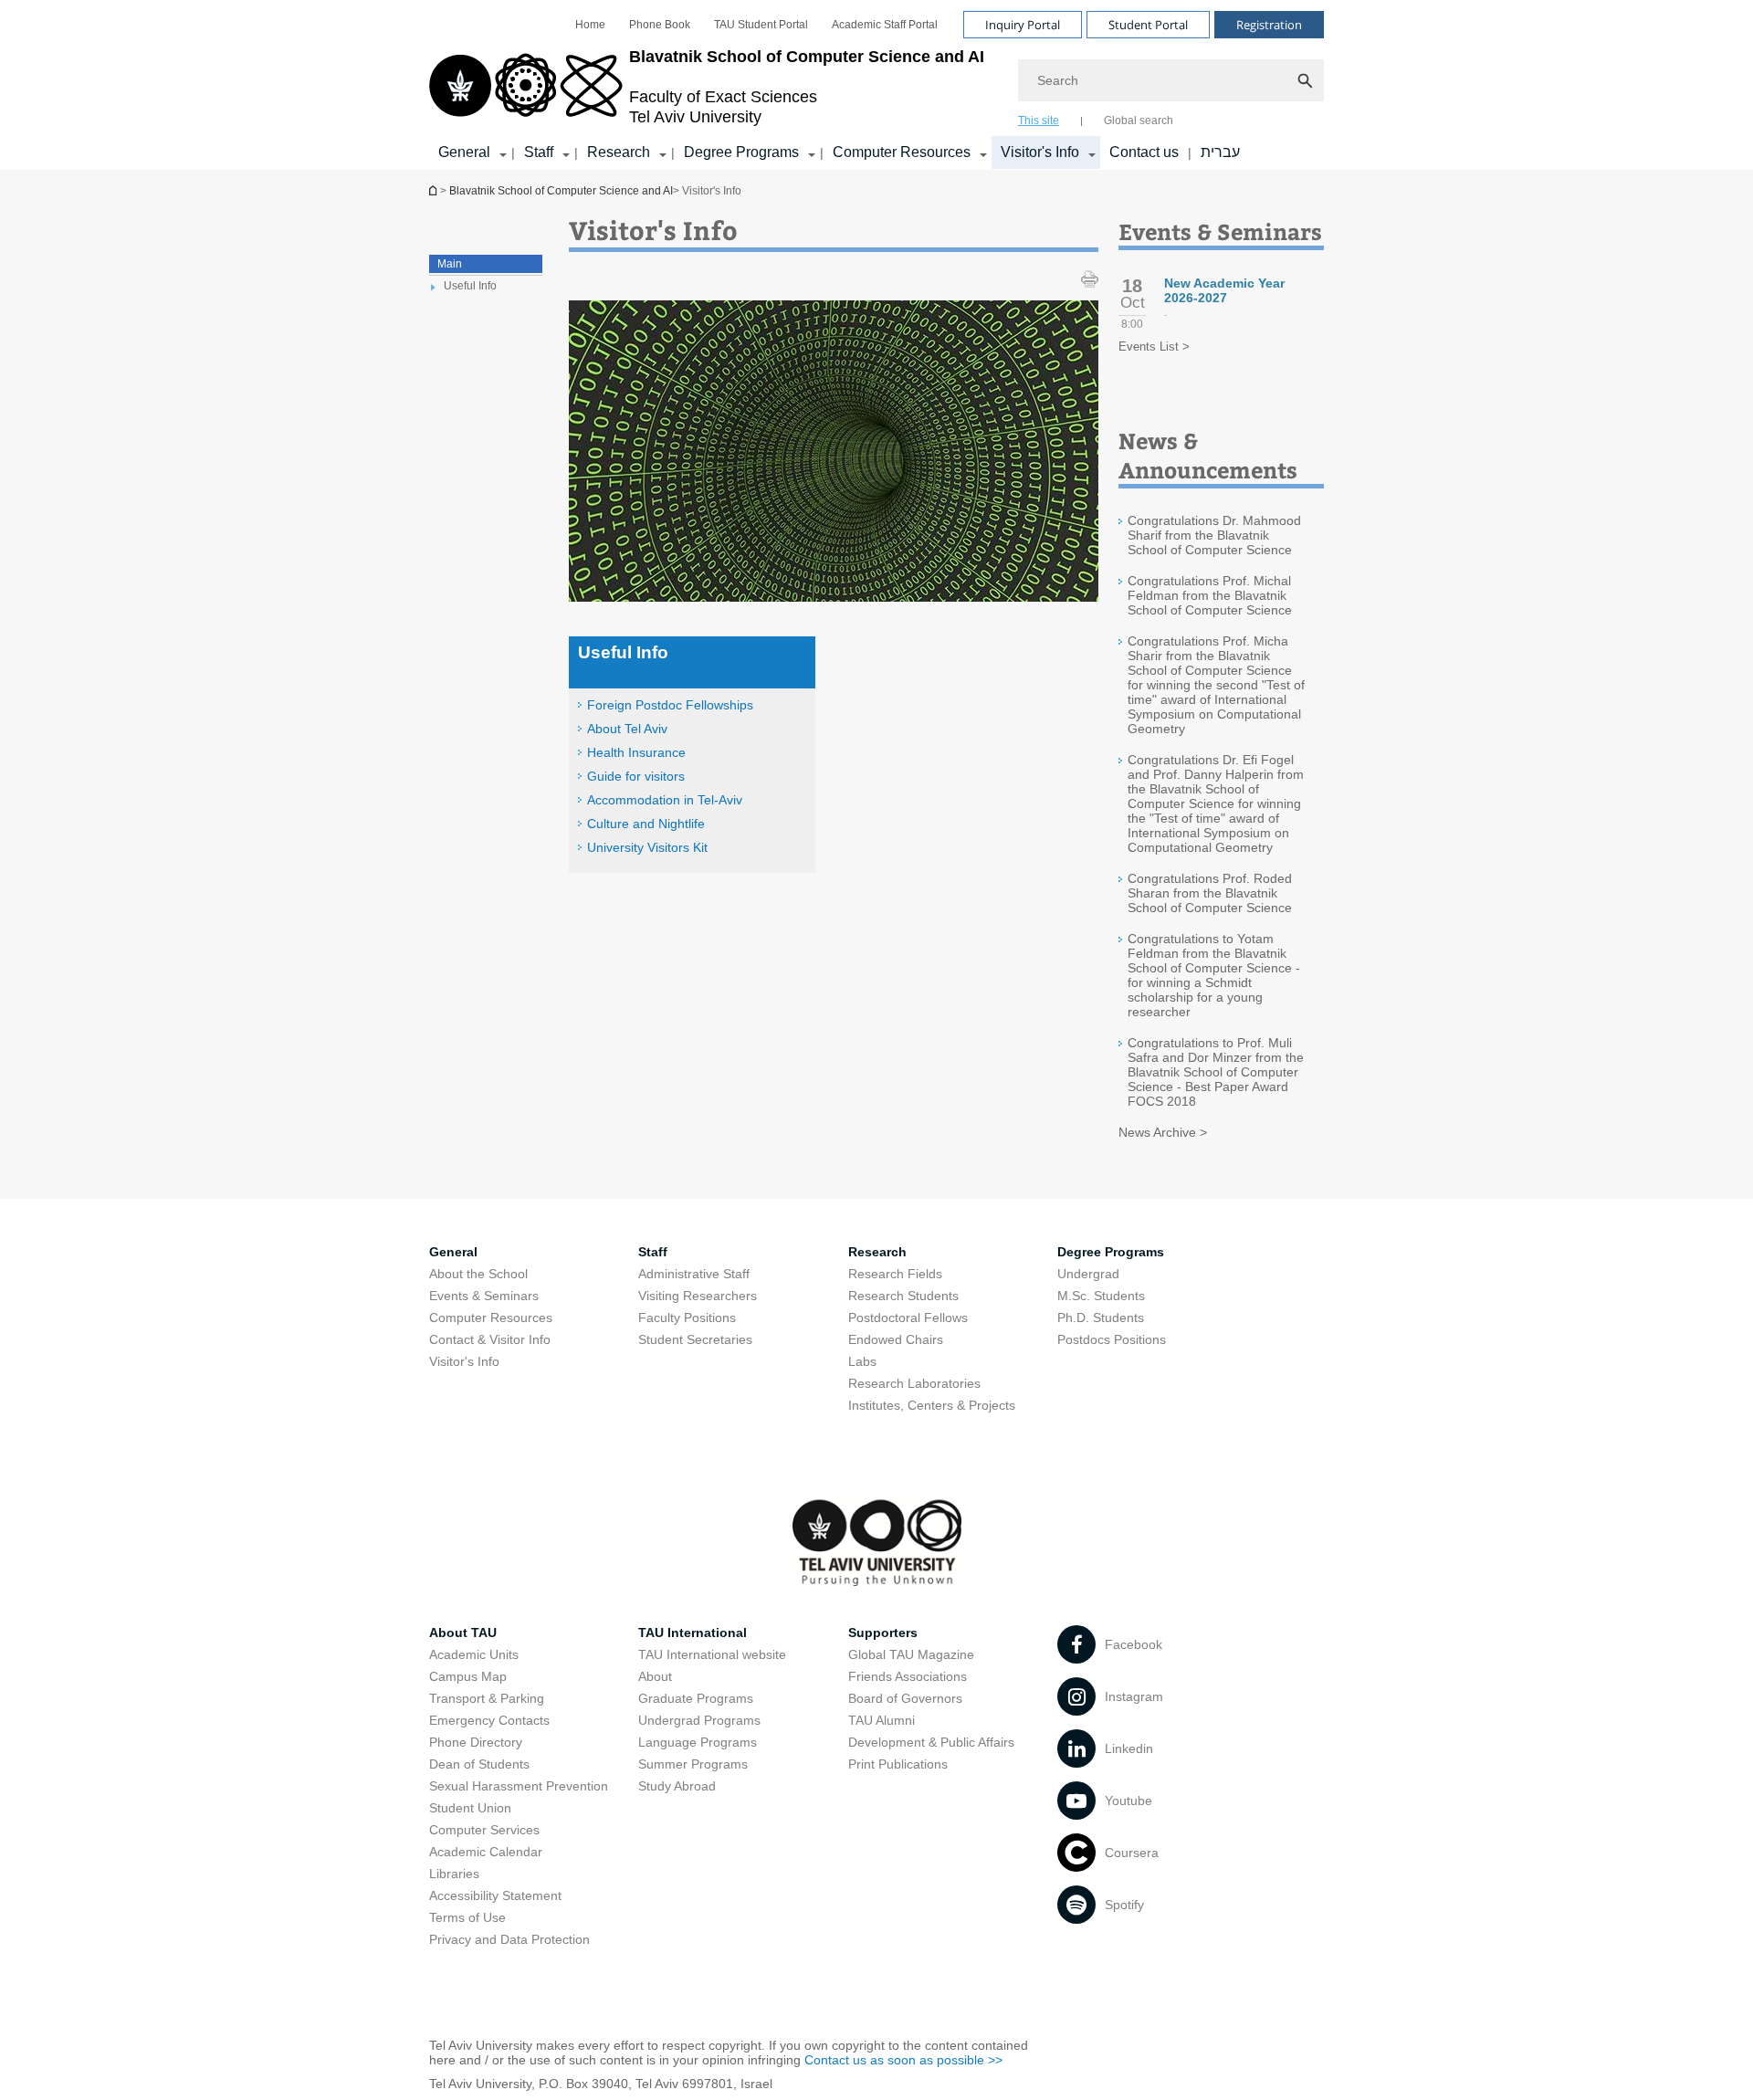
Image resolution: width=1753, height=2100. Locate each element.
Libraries (454, 1874)
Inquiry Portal (1023, 25)
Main (450, 264)
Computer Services (484, 1830)
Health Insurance (636, 752)
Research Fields (895, 1274)
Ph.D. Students (1101, 1318)
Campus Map (468, 1676)
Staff (539, 152)
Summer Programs (693, 1764)
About (655, 1676)
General (464, 152)
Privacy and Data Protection (509, 1939)
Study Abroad (677, 1786)
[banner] (876, 85)
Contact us (1144, 152)
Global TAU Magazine (911, 1654)
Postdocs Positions (1112, 1339)
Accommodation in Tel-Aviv (665, 800)
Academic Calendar (486, 1852)
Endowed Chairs (896, 1339)
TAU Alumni (882, 1720)
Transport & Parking (487, 1698)
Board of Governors (905, 1698)
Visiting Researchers (698, 1296)
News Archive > (1163, 1132)
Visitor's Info (1040, 152)
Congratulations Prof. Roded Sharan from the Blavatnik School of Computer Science (1210, 893)
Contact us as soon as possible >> (903, 2060)
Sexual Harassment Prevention (519, 1786)
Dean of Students (479, 1764)
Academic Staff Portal (885, 25)
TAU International (693, 1633)
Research (619, 152)
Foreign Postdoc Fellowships (670, 705)
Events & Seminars (484, 1296)
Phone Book (660, 25)
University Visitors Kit (647, 847)
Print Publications (898, 1764)
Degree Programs (741, 152)
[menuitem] (590, 25)
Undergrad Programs (699, 1720)
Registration (1269, 25)
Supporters (883, 1633)
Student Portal (1148, 25)
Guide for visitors (636, 776)
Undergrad (1088, 1274)
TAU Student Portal (761, 25)
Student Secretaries (695, 1339)
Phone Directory (476, 1742)
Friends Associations (908, 1676)
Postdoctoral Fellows (908, 1318)
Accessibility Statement (495, 1895)
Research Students (903, 1296)
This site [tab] (1039, 121)
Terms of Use (467, 1917)
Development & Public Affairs (931, 1742)
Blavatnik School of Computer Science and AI (435, 190)
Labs (862, 1361)
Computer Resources (902, 152)
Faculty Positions (687, 1318)
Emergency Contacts (489, 1720)
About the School (478, 1274)
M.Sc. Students (1101, 1296)
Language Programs (698, 1742)
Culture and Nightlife (646, 824)
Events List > (1154, 346)
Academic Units (474, 1654)
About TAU (463, 1633)
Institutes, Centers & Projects (932, 1405)
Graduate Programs (696, 1698)
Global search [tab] (1139, 121)
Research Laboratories (914, 1383)
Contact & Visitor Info (490, 1339)
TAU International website (712, 1654)
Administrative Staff (694, 1274)
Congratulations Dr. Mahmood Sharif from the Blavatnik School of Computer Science (1214, 535)
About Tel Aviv (627, 729)
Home (590, 25)
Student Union (470, 1808)
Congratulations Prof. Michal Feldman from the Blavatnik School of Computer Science (1210, 595)
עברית (1220, 152)
